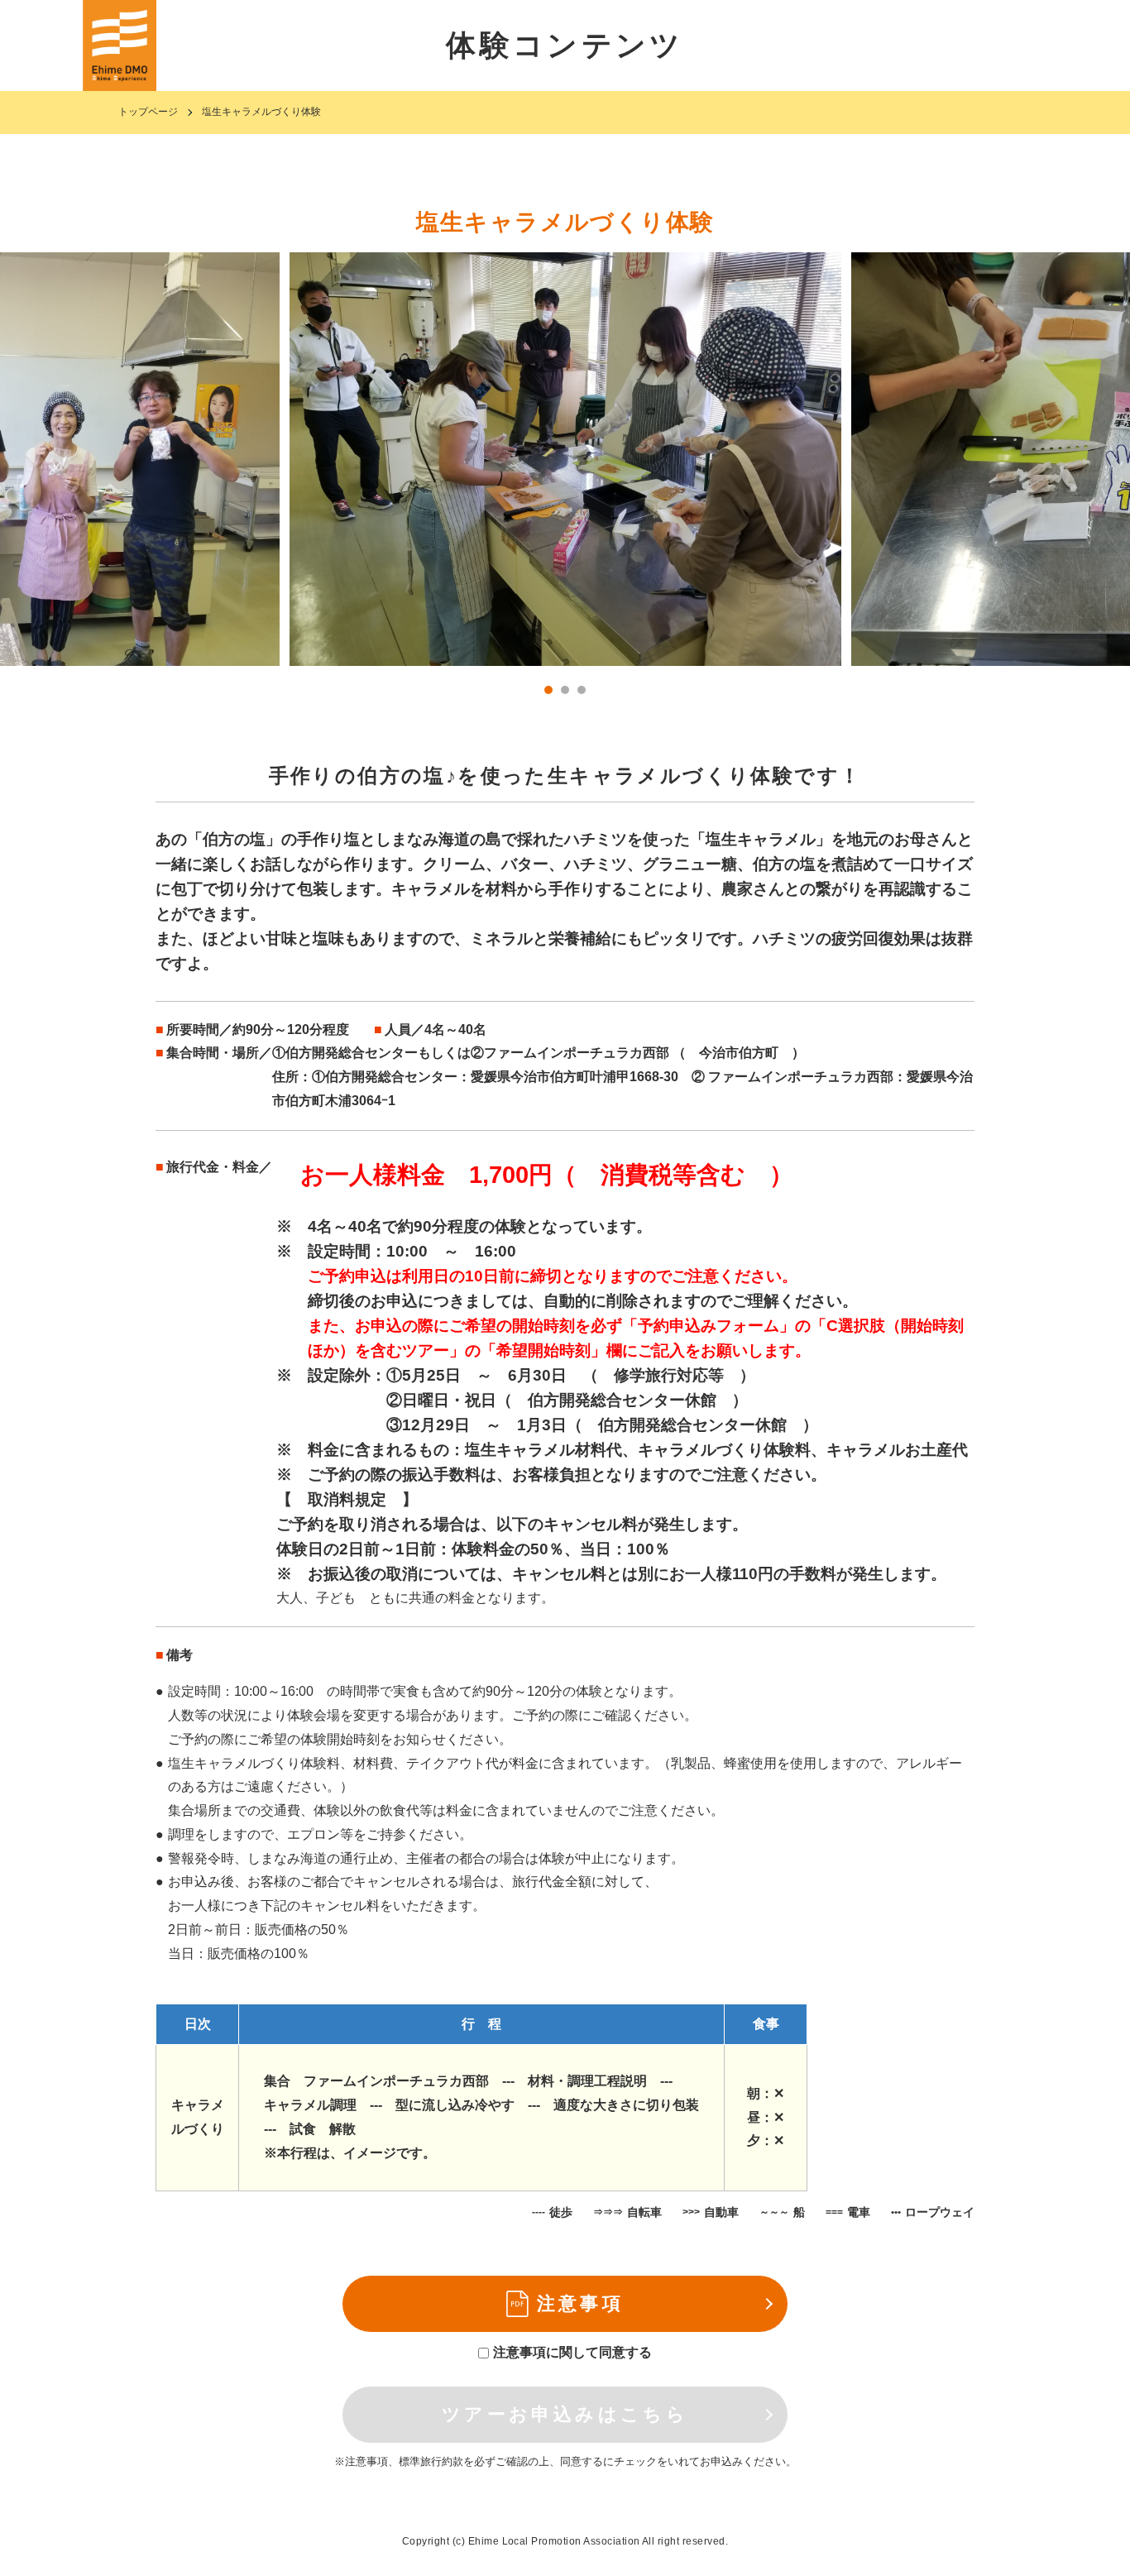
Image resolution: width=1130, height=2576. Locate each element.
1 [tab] (548, 690)
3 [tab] (582, 690)
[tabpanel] (565, 459)
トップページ (148, 112)
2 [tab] (565, 690)
